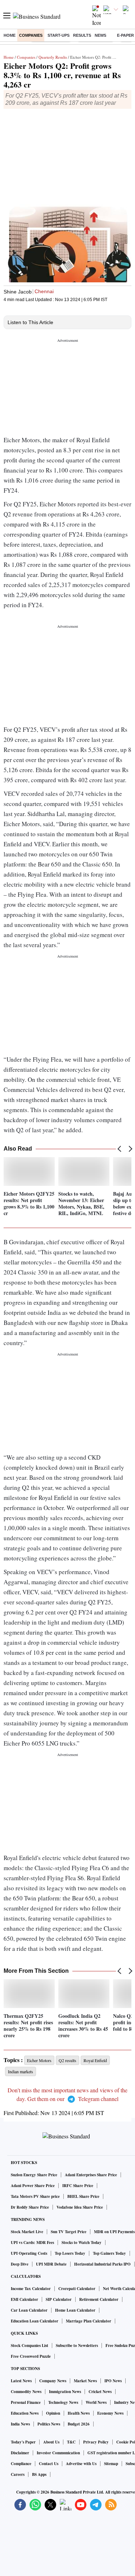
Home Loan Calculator (75, 2310)
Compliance (21, 2464)
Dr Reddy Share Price (30, 2207)
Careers (18, 2474)
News (100, 35)
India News (20, 2424)
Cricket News (100, 2392)
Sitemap (111, 2464)
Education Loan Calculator (35, 2321)
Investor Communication (58, 2453)
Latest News (21, 2381)
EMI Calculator (24, 2299)
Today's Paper (23, 2442)
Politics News (49, 2424)
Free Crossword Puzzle (31, 2356)
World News (96, 2402)
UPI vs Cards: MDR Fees (32, 2243)
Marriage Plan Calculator (89, 2321)
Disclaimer (20, 2453)
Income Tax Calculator (31, 2289)
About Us (51, 2442)
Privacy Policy (96, 2442)
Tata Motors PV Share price (35, 2196)
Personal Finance (26, 2402)
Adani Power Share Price (33, 2186)
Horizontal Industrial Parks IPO (102, 2264)
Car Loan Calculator (29, 2310)
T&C (71, 2442)
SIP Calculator (59, 2299)
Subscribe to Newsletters (77, 2346)
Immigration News (65, 2392)
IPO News (113, 2381)
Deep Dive (20, 2264)
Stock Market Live (27, 2232)
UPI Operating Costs (29, 2253)
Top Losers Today (70, 2253)
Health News (79, 2413)
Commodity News (26, 2392)
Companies (31, 35)
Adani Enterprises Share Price (91, 2175)
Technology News (63, 2402)
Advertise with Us (81, 2464)
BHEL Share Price (83, 2196)
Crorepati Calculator (77, 2289)
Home (10, 35)
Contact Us (49, 2464)
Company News (53, 2381)
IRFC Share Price (78, 2186)
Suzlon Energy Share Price (34, 2175)
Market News (85, 2381)
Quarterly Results (53, 57)
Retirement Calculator (99, 2299)
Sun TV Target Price (69, 2232)
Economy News (110, 2413)
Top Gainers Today (109, 2253)
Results (82, 35)
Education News (25, 2413)
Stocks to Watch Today (82, 2243)
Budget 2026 (79, 2424)
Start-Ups (58, 35)
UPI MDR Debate (51, 2264)
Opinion (53, 2413)
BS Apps (39, 2474)
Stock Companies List (30, 2346)
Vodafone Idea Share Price (80, 2207)
